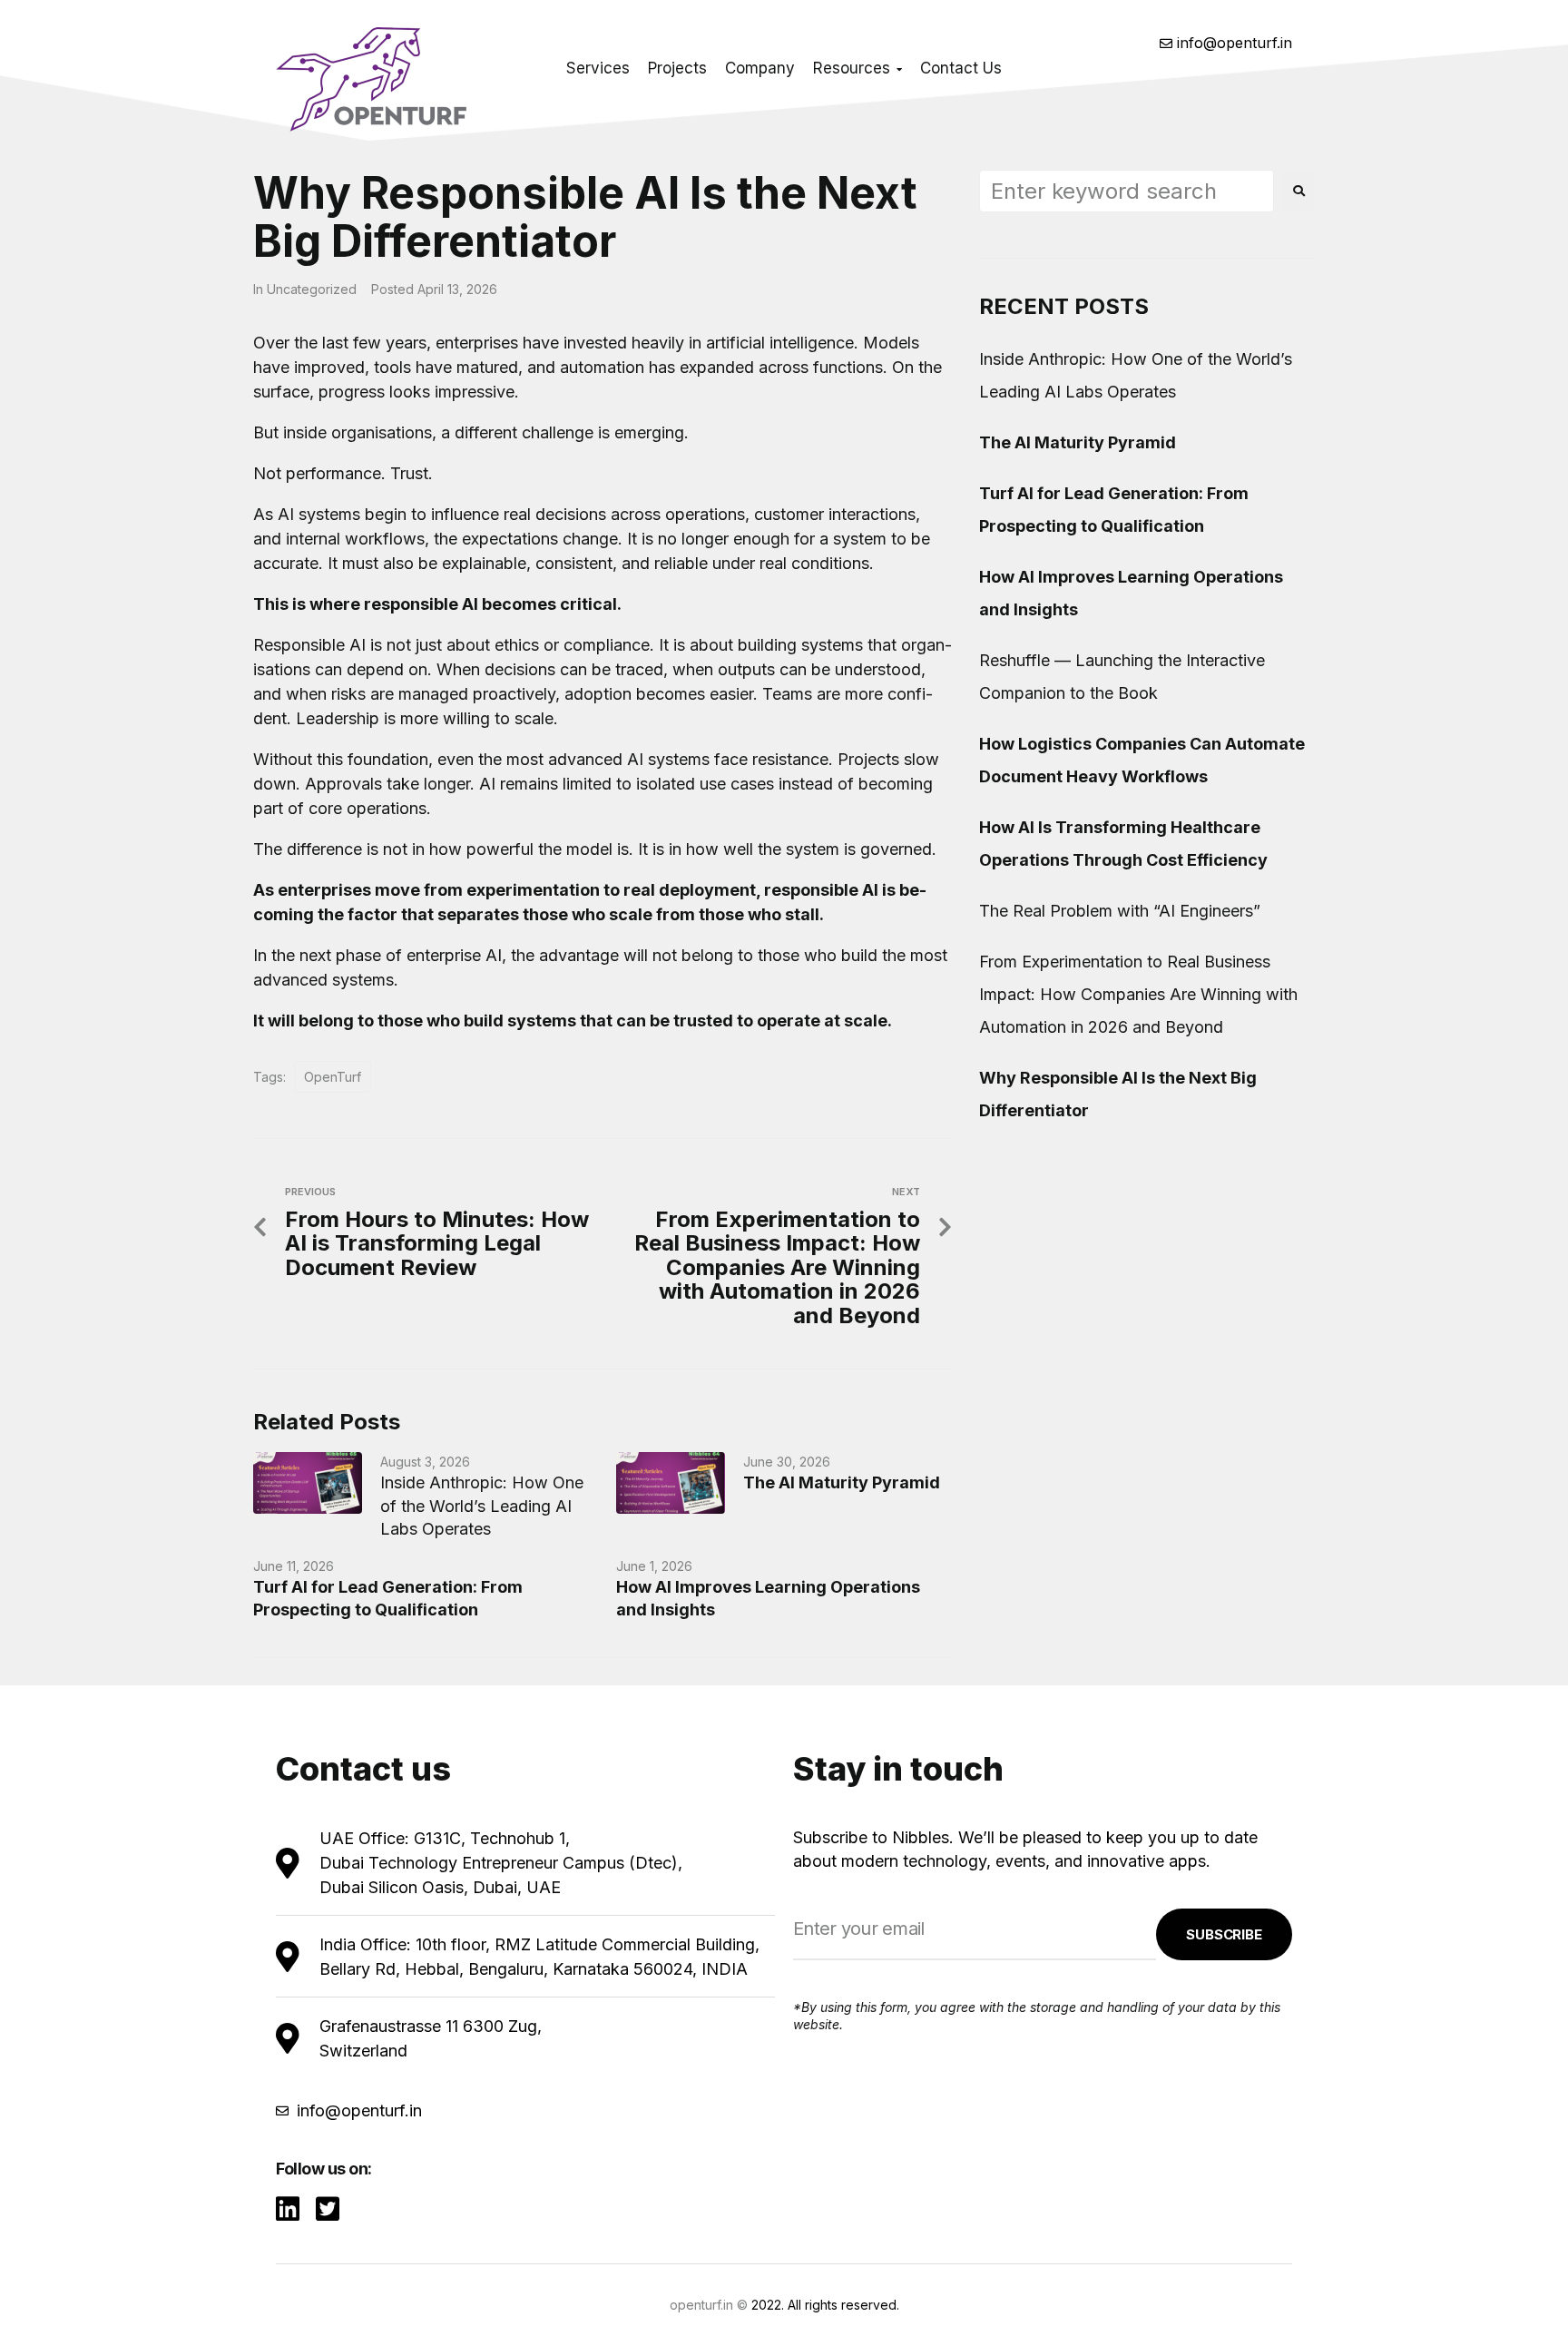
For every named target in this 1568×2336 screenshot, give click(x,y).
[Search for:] (1127, 191)
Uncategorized (312, 289)
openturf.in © (709, 2305)
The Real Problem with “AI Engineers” (1120, 911)
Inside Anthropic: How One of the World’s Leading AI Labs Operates (482, 1505)
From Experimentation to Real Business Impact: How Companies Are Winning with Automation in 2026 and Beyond (1138, 994)
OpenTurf (333, 1077)
